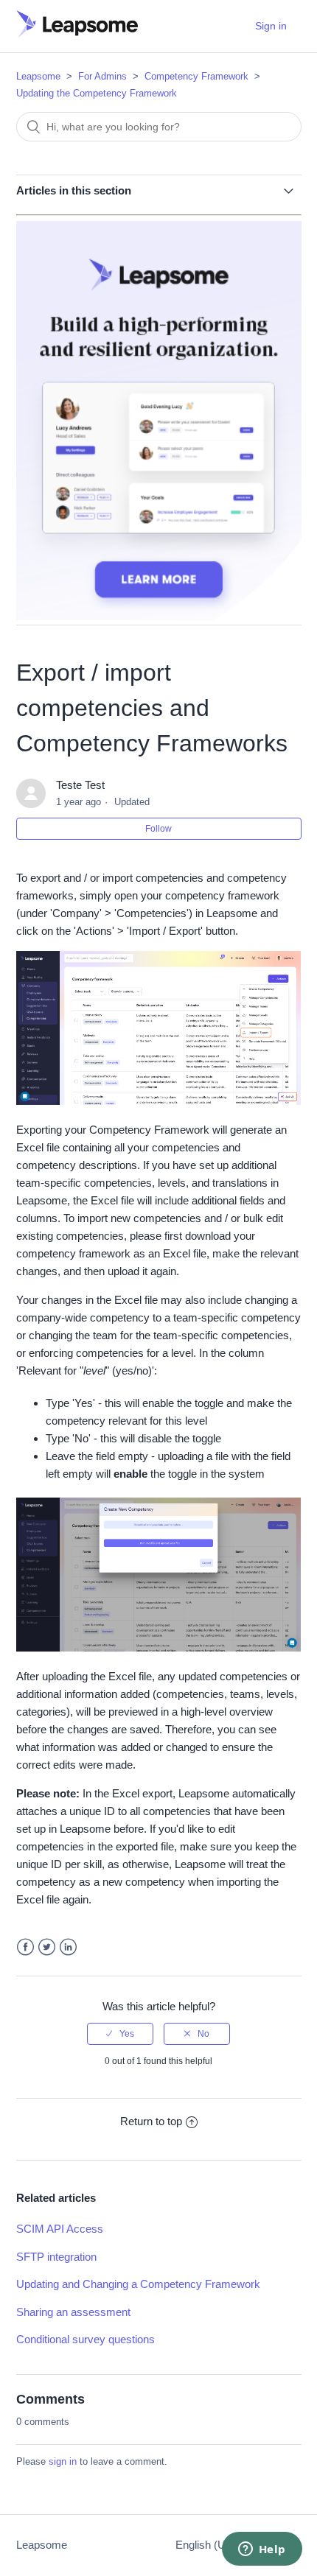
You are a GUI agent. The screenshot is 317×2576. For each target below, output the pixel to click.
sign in (63, 2461)
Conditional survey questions (86, 2339)
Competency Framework (196, 76)
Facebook (25, 1947)
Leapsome (38, 76)
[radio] (120, 2034)
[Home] (77, 34)
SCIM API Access (60, 2229)
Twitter (47, 1947)
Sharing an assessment (73, 2312)
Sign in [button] (271, 26)
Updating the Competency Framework (97, 93)
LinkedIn (68, 1947)
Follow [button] (158, 829)
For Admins (102, 76)
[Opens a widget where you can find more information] (262, 2550)
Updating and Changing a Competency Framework (138, 2284)
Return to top (151, 2121)
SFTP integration (56, 2257)
